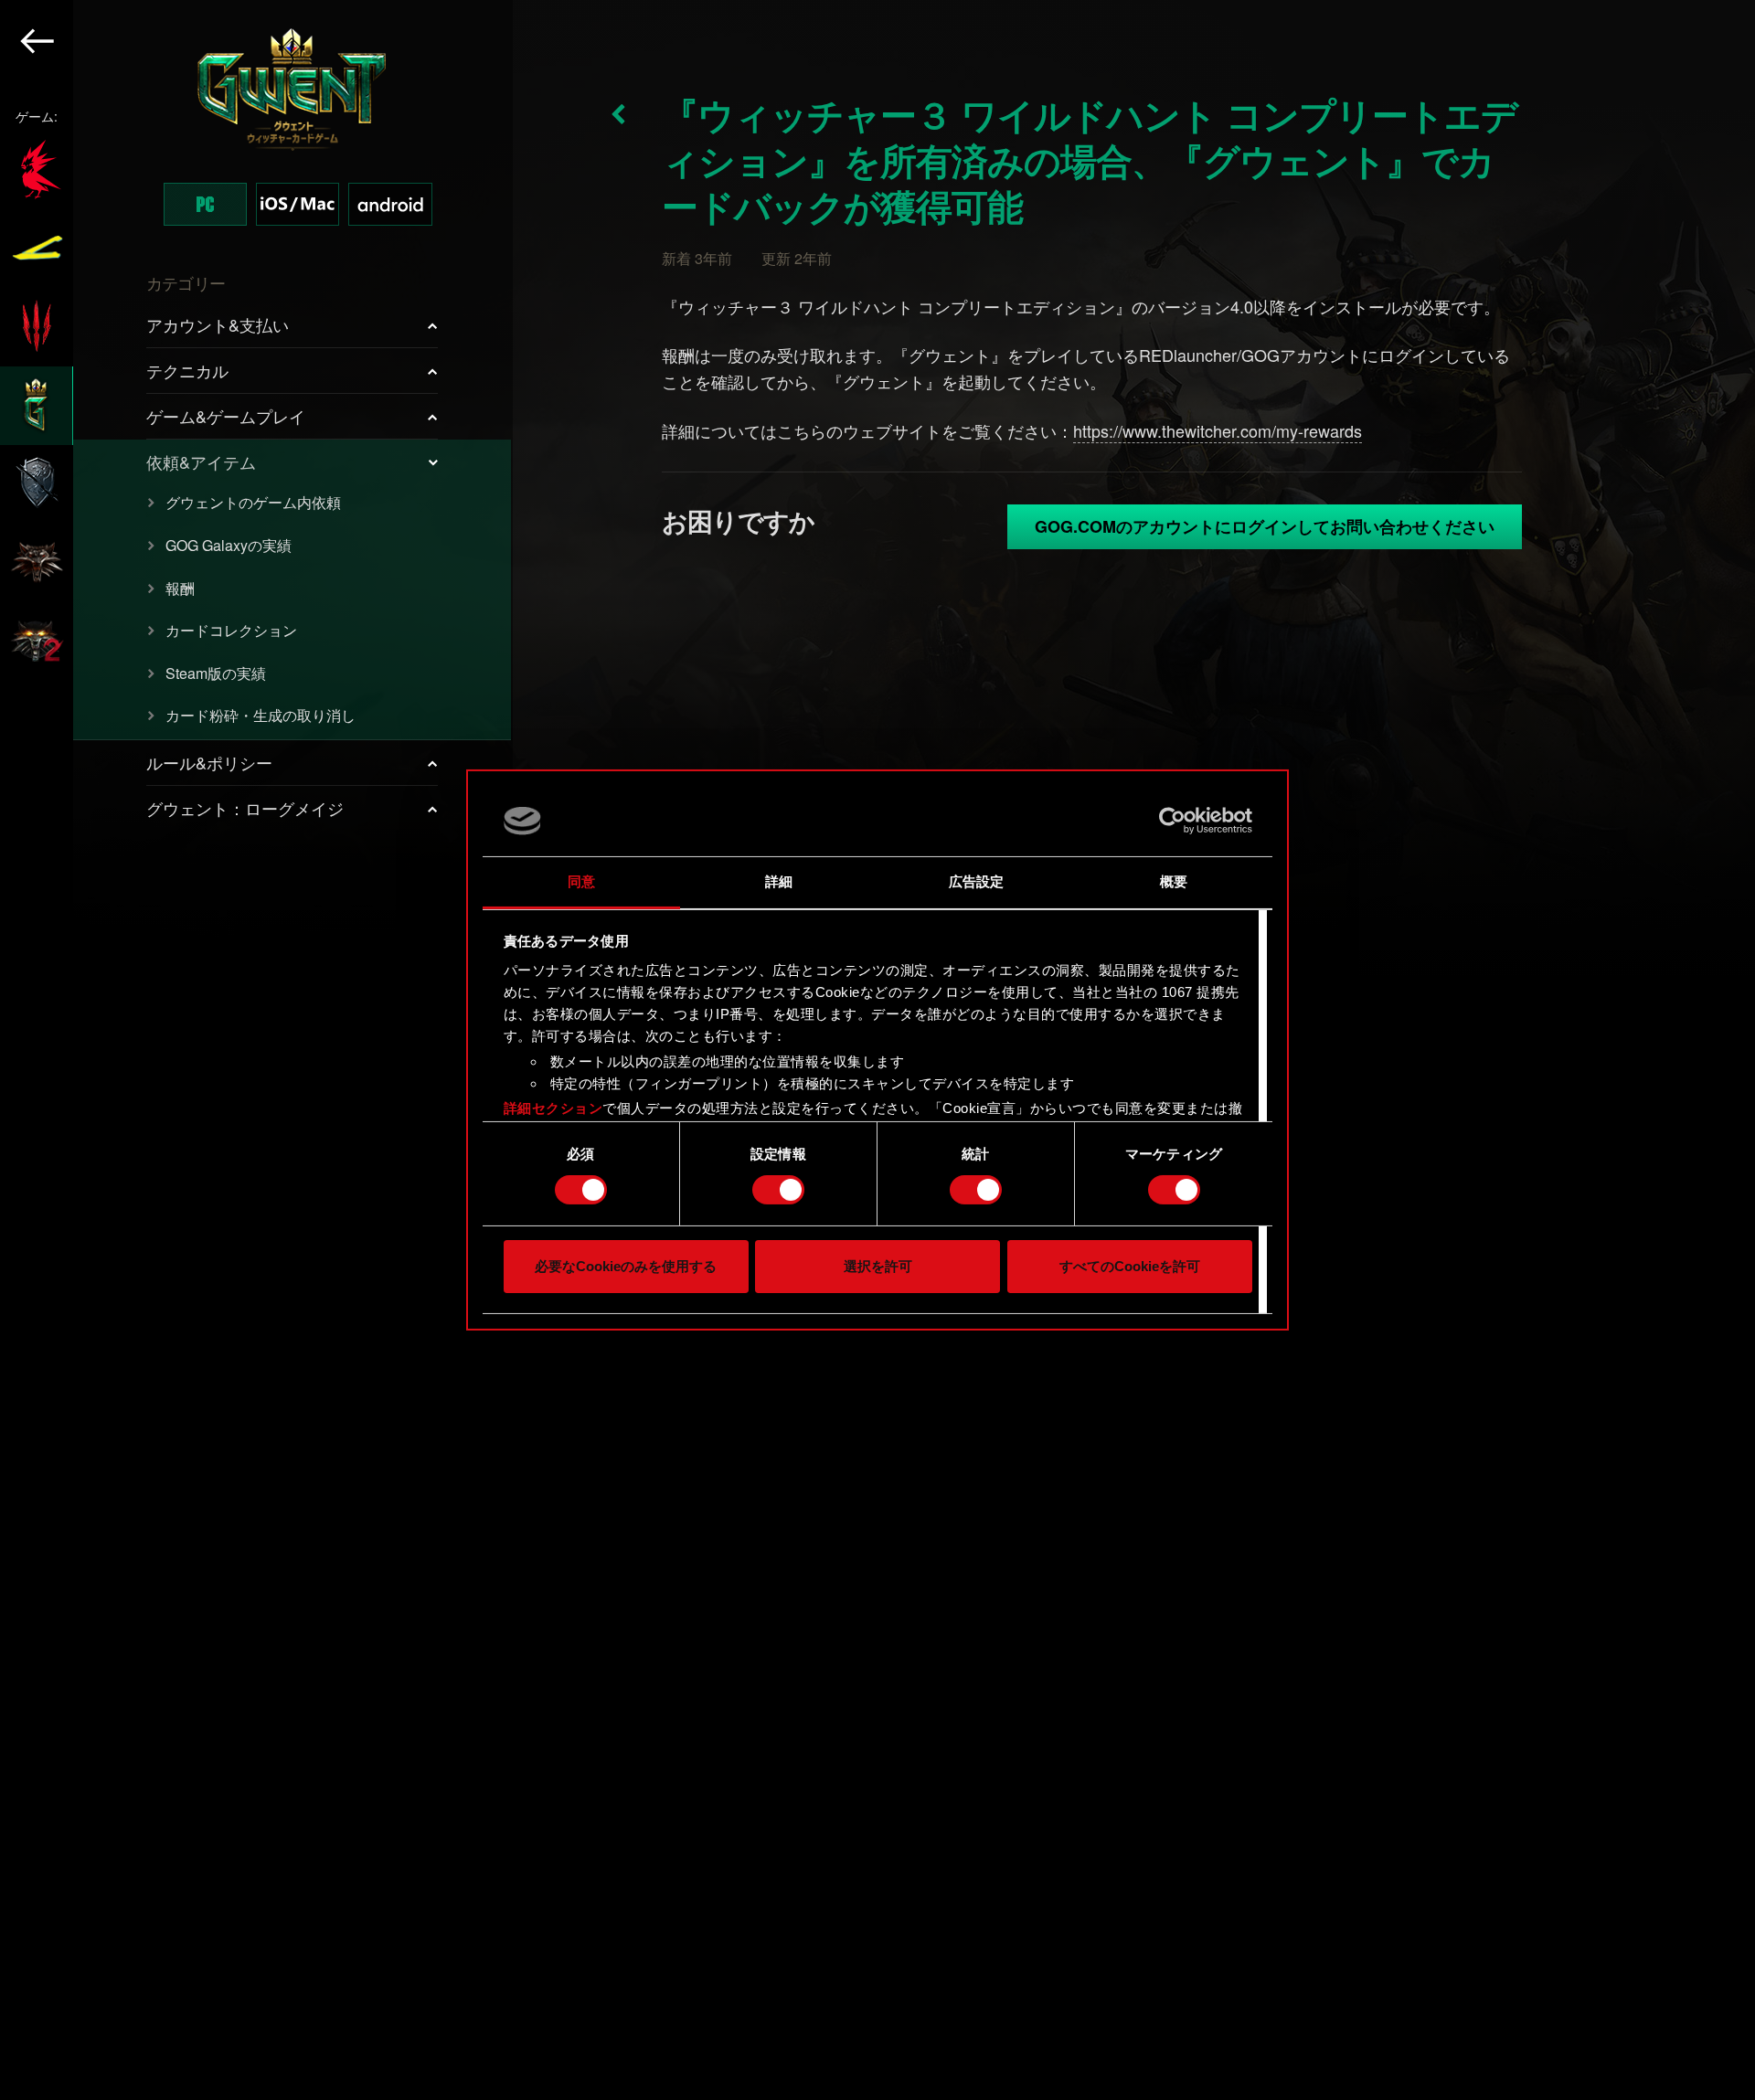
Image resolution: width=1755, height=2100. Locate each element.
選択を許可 (878, 1266)
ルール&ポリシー (209, 762)
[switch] (778, 1190)
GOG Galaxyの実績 (229, 545)
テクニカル (187, 370)
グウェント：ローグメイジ (245, 808)
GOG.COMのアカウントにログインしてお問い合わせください (1265, 526)
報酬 (180, 588)
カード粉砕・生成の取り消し (261, 715)
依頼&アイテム (201, 461)
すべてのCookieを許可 (1130, 1266)
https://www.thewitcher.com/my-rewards (1218, 430)
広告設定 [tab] (976, 881)
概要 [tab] (1174, 881)
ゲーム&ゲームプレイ (226, 416)
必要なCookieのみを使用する (626, 1266)
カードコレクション (231, 630)
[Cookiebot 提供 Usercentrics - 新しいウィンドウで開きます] (1172, 821)
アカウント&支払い (218, 324)
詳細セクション (553, 1108)
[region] (256, 1050)
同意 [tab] (581, 881)
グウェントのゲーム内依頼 (253, 502)
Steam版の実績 (216, 673)
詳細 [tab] (779, 881)
